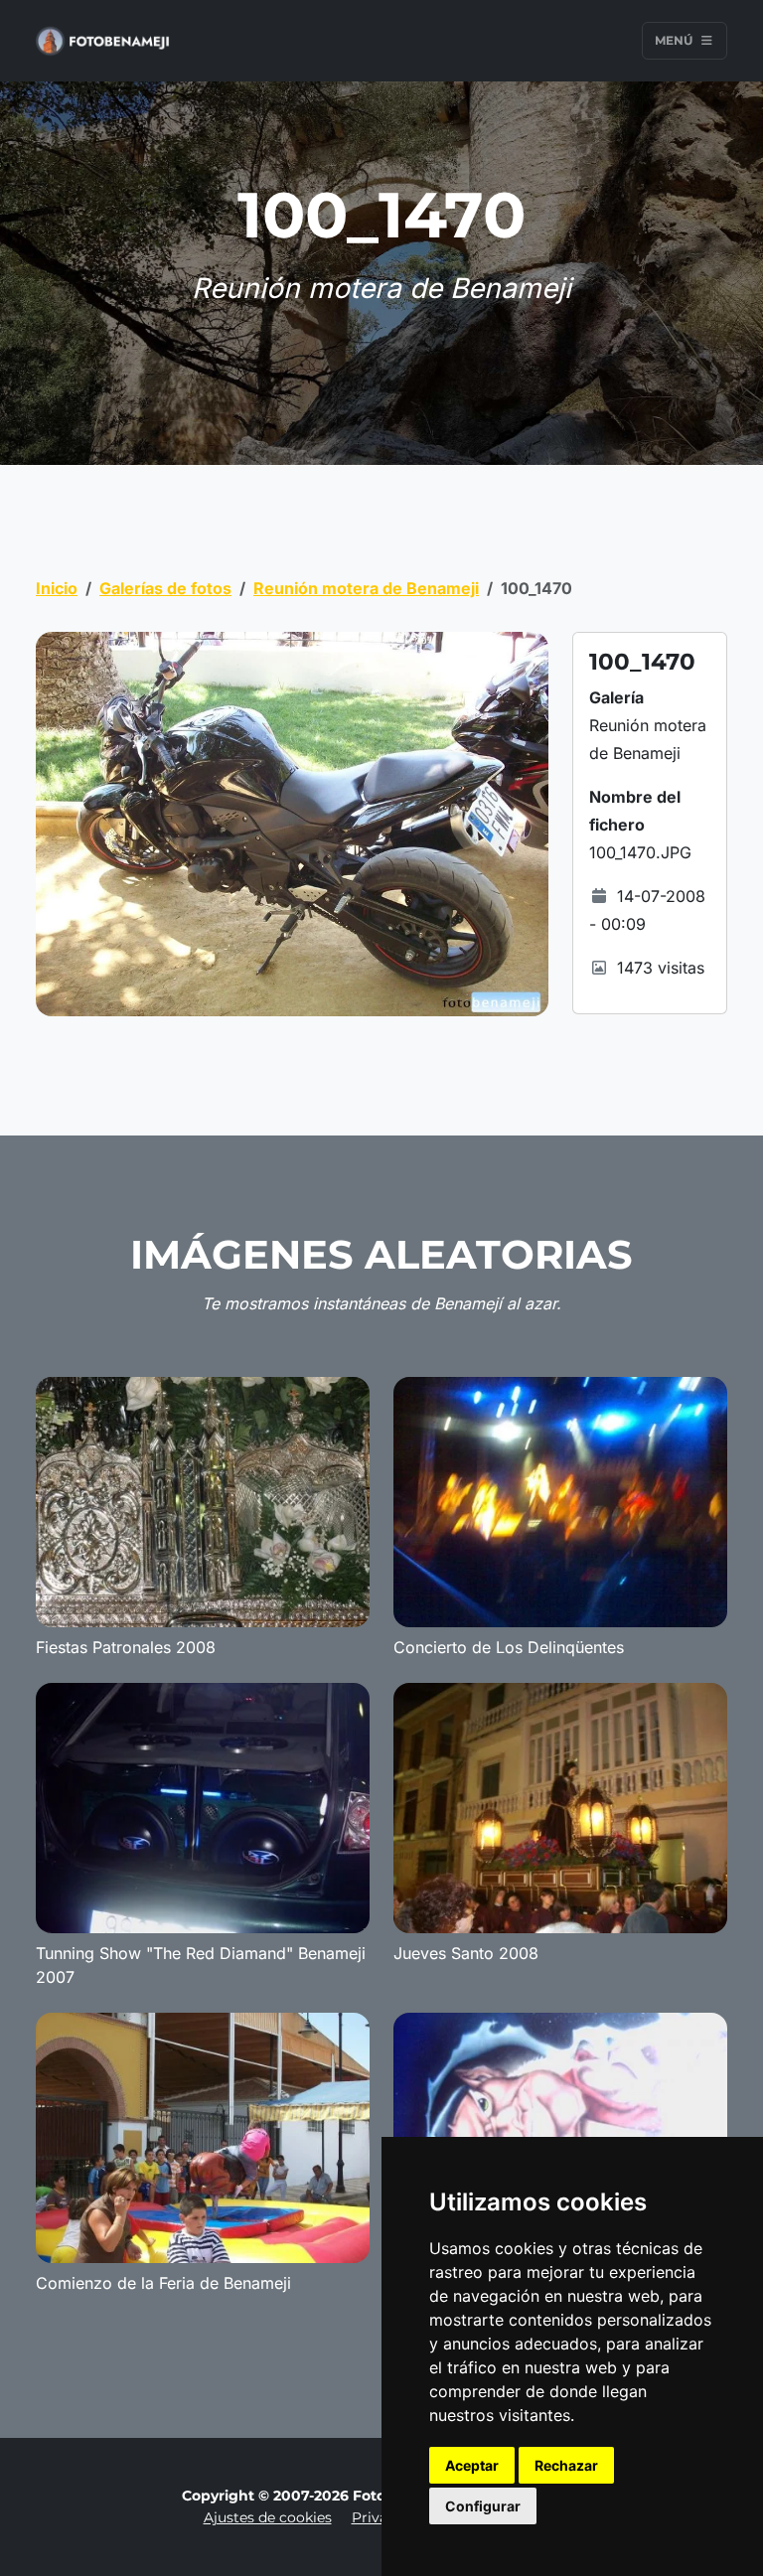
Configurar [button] (483, 2506)
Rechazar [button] (566, 2465)
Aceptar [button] (472, 2465)
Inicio (57, 588)
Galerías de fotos (165, 588)
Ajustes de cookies (268, 2517)
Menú (675, 40)
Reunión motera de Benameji (366, 588)
